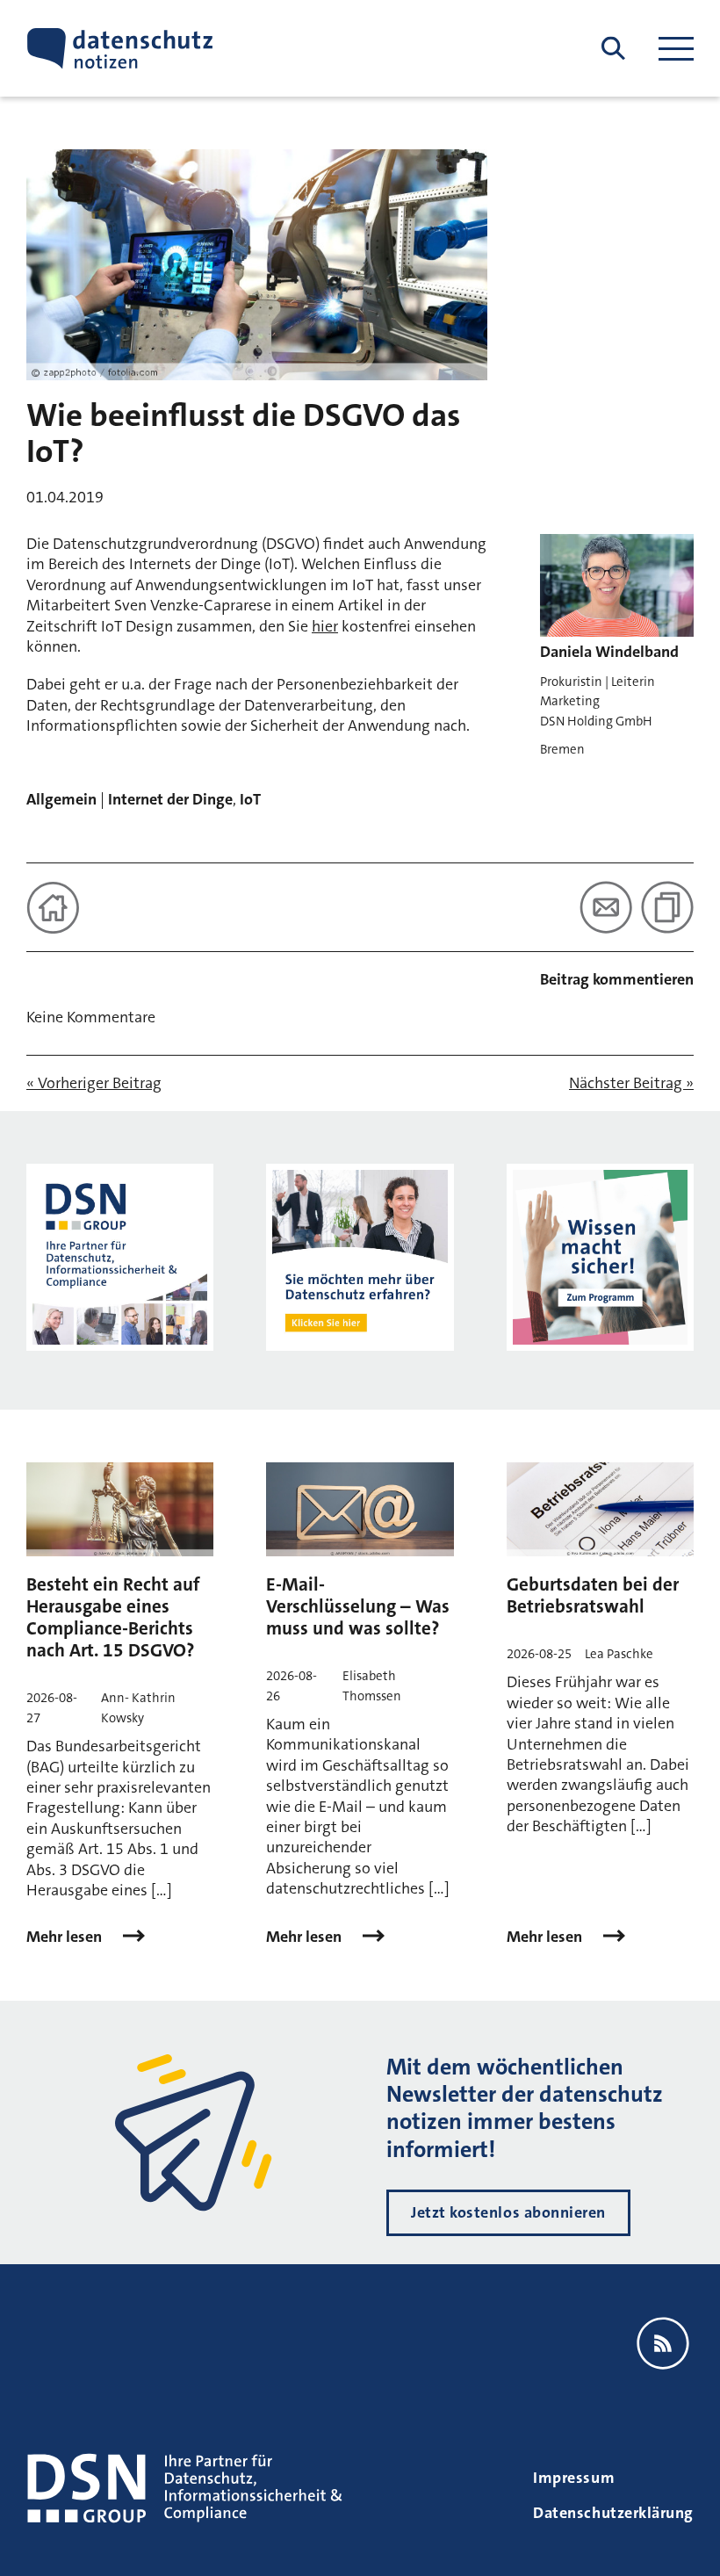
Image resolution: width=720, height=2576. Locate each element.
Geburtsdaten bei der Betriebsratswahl (593, 1595)
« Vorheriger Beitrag (94, 1083)
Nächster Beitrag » (631, 1083)
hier (325, 626)
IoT (250, 799)
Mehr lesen (66, 1937)
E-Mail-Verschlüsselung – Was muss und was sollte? (358, 1606)
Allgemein (61, 799)
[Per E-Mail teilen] (606, 907)
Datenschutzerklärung (613, 2513)
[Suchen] (613, 49)
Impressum (574, 2478)
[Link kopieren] (667, 907)
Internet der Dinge (170, 799)
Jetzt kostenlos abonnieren (508, 2212)
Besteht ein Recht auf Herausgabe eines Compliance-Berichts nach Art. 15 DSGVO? (113, 1618)
